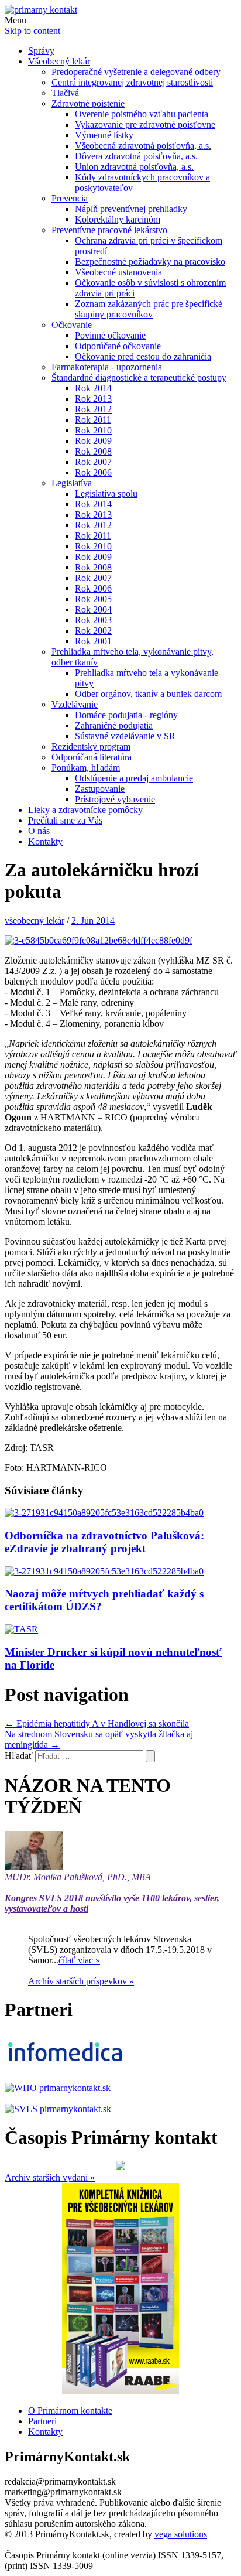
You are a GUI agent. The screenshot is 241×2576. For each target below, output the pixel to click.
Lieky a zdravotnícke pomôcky (85, 810)
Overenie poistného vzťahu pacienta (142, 114)
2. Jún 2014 (93, 920)
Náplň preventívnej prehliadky (131, 209)
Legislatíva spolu (106, 493)
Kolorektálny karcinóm (118, 219)
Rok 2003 (93, 620)
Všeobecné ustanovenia (118, 272)
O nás (39, 831)
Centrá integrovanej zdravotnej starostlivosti (132, 82)
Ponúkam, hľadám (86, 768)
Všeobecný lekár (59, 61)
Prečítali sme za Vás (65, 820)
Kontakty (45, 841)
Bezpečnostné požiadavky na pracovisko (150, 262)
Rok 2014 (93, 388)
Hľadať (19, 1756)
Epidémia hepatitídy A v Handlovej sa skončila (97, 1723)
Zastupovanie (100, 789)
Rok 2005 (93, 599)
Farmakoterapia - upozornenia (107, 367)
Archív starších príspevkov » (81, 1981)
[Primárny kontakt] (41, 10)
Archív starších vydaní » (50, 2177)
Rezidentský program (91, 747)
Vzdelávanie (75, 704)
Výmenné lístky (104, 135)
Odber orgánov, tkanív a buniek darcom (148, 694)
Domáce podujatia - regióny (126, 715)
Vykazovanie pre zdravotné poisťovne (145, 124)
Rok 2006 (93, 472)
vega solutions (181, 2534)
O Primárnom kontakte (70, 2411)
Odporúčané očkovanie (118, 346)
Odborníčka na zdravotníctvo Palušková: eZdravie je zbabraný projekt (104, 1542)
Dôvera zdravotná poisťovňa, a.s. (136, 156)
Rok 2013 (93, 399)
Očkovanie (72, 325)
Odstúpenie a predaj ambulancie (134, 778)
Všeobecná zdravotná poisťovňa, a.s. (143, 146)
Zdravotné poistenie (88, 103)
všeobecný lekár (35, 920)
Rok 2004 (93, 609)
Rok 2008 (93, 451)
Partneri (42, 2421)
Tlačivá (65, 93)
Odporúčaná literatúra (92, 757)
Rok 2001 (93, 641)
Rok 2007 (93, 462)
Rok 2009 (93, 441)
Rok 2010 (93, 430)
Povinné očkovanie (110, 335)
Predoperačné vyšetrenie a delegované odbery (136, 72)
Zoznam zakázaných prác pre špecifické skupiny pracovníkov (149, 309)
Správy (41, 51)
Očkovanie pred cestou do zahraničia (143, 356)
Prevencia (70, 198)
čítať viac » (79, 1960)
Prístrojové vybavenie (115, 799)
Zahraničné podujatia (114, 725)
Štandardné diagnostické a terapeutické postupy (139, 377)
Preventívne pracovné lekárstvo (109, 230)
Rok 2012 (93, 409)
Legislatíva (72, 483)
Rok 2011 (93, 420)
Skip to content (32, 31)
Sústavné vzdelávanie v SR (125, 736)
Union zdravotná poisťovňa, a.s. (134, 167)
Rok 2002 (93, 631)
